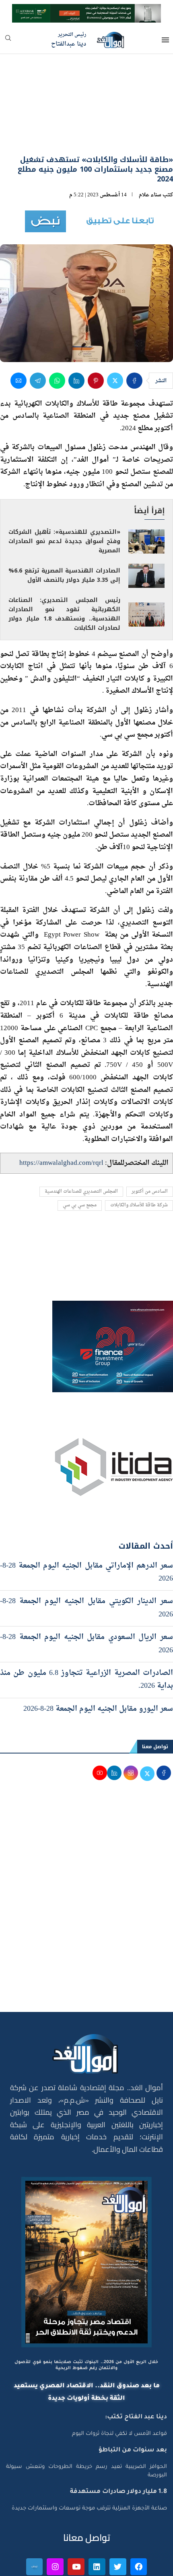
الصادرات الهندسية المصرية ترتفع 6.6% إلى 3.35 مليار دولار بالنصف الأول (64, 532)
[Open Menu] (165, 40)
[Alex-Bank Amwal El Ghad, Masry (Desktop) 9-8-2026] (86, 11)
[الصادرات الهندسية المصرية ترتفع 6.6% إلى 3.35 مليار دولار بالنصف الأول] (146, 533)
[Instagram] (55, 2524)
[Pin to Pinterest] (96, 337)
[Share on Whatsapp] (57, 337)
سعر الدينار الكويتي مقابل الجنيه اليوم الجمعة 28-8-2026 (86, 1565)
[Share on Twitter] (115, 337)
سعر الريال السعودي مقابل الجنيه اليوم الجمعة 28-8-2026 (86, 1600)
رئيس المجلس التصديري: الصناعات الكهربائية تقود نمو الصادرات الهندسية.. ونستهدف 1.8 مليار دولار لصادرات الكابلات (64, 571)
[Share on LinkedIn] (76, 337)
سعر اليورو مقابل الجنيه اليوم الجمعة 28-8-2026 (98, 1666)
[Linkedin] (97, 2524)
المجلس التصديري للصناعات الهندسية (81, 1148)
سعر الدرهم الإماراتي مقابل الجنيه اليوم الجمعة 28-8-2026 (86, 1529)
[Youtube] (76, 2524)
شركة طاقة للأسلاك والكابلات (139, 1163)
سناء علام (150, 152)
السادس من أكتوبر (150, 1148)
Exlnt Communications (140, 2565)
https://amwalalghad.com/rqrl (61, 1120)
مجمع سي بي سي (80, 1163)
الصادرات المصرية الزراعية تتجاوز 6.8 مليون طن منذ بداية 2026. (86, 1636)
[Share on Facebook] (134, 337)
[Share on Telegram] (38, 337)
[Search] (8, 41)
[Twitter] (118, 2524)
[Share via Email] (19, 337)
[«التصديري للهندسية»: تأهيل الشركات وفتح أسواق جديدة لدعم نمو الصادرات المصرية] (146, 499)
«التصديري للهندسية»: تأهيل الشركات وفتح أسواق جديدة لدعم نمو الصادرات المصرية (64, 498)
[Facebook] (139, 2524)
